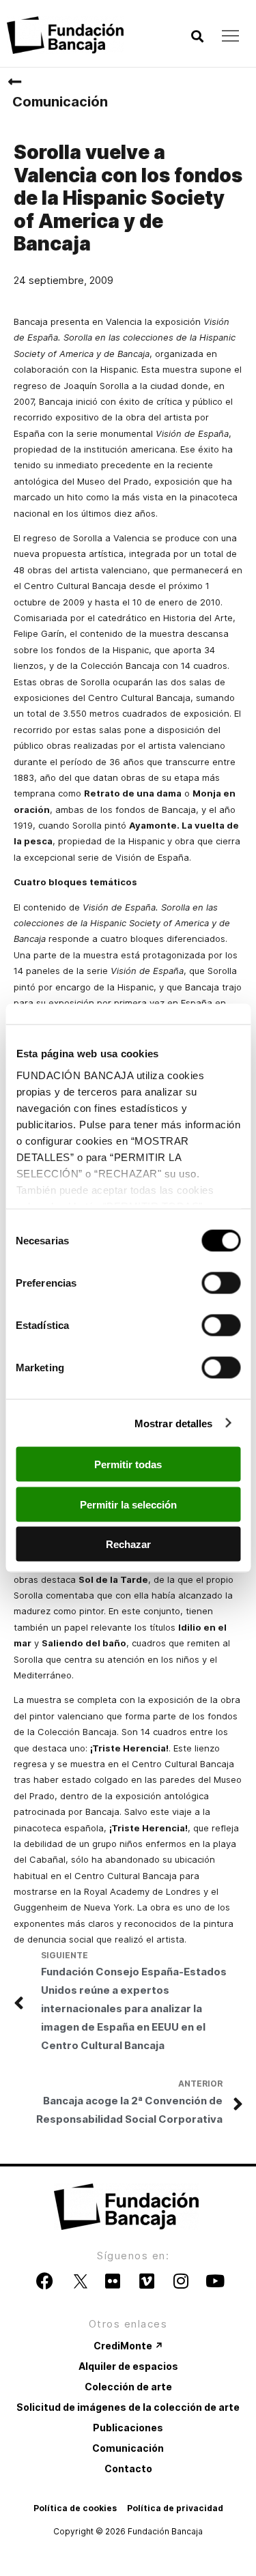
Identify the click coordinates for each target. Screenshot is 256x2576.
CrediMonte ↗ (128, 2346)
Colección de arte (128, 2387)
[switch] (221, 1283)
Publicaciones (128, 2428)
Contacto (128, 2468)
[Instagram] (181, 2281)
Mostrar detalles (174, 1423)
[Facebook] (44, 2281)
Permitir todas (128, 1464)
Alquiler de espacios (128, 2366)
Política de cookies (75, 2508)
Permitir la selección (128, 1504)
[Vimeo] (147, 2281)
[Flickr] (113, 2281)
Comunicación (60, 102)
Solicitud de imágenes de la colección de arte (128, 2407)
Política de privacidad (175, 2508)
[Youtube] (215, 2281)
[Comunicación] (14, 82)
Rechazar (128, 1544)
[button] (197, 37)
